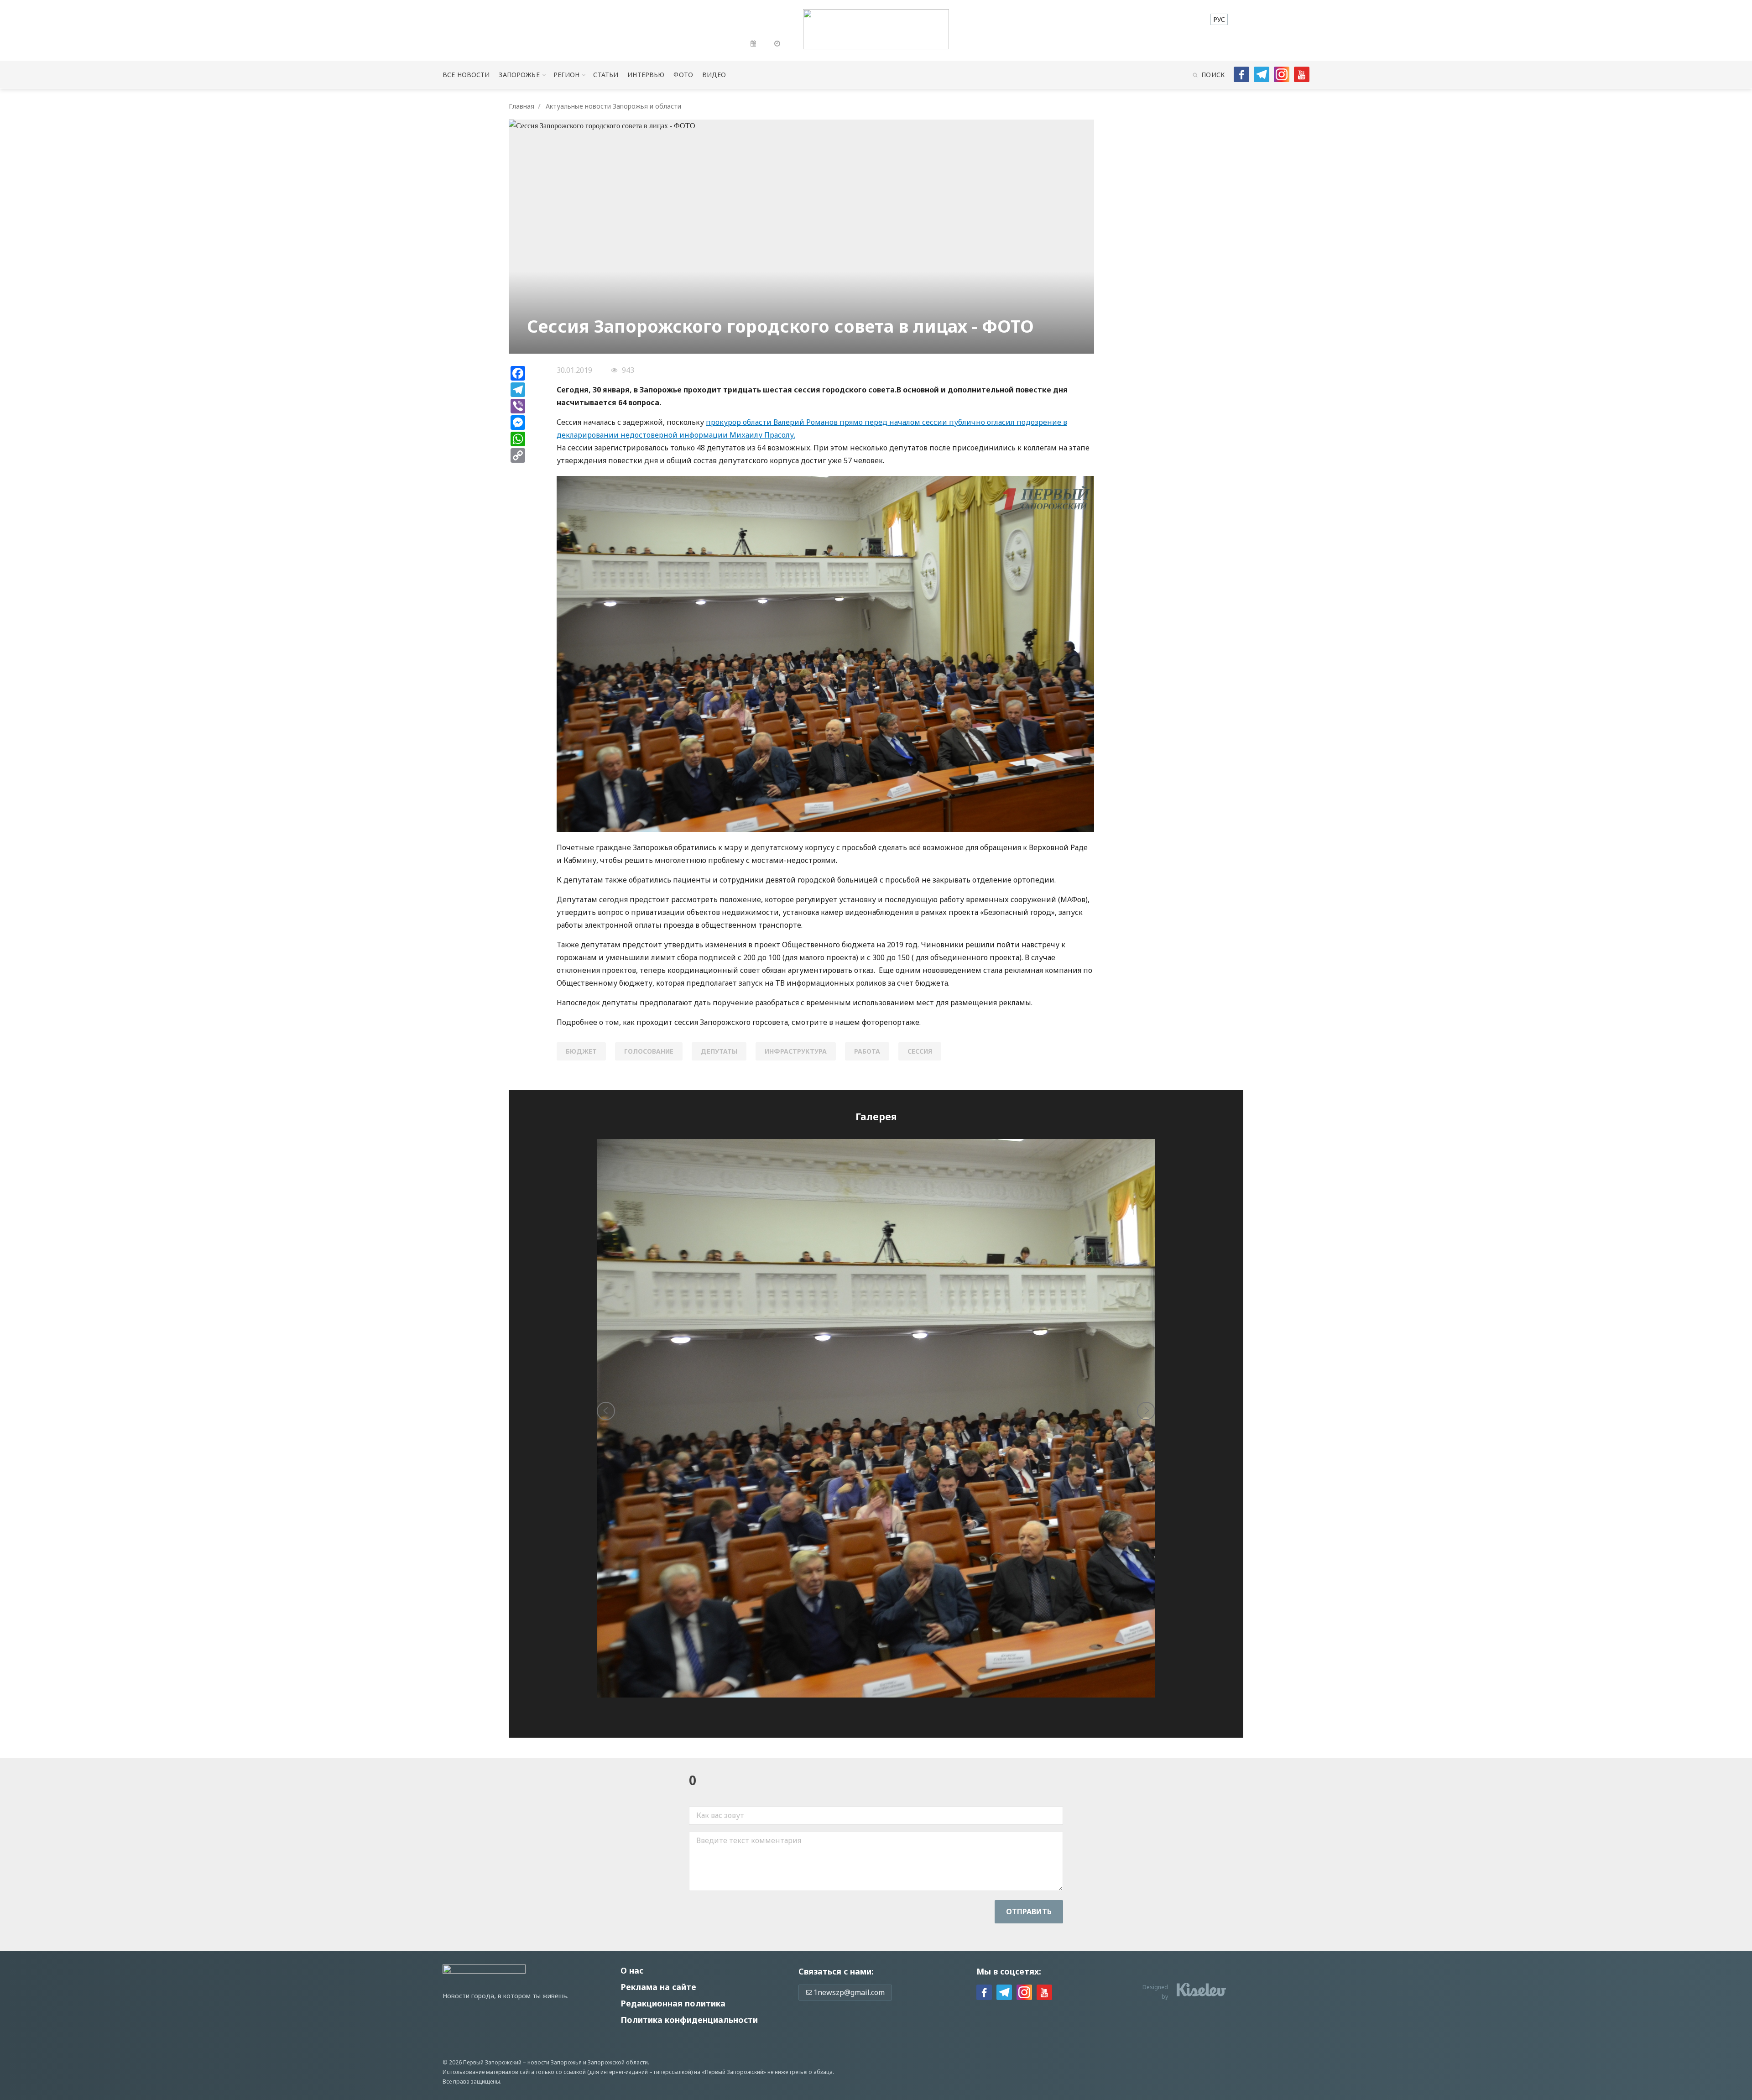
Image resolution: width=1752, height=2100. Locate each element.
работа (867, 1051)
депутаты (719, 1051)
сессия (920, 1051)
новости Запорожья (555, 2062)
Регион (567, 75)
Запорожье (519, 75)
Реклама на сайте (658, 1987)
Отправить (1029, 1912)
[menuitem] (1219, 19)
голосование (649, 1051)
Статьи (606, 75)
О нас (632, 1970)
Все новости (466, 75)
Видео (714, 75)
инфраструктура (796, 1051)
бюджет (581, 1051)
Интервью (646, 75)
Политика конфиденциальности (689, 2020)
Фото (683, 75)
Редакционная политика (673, 2003)
